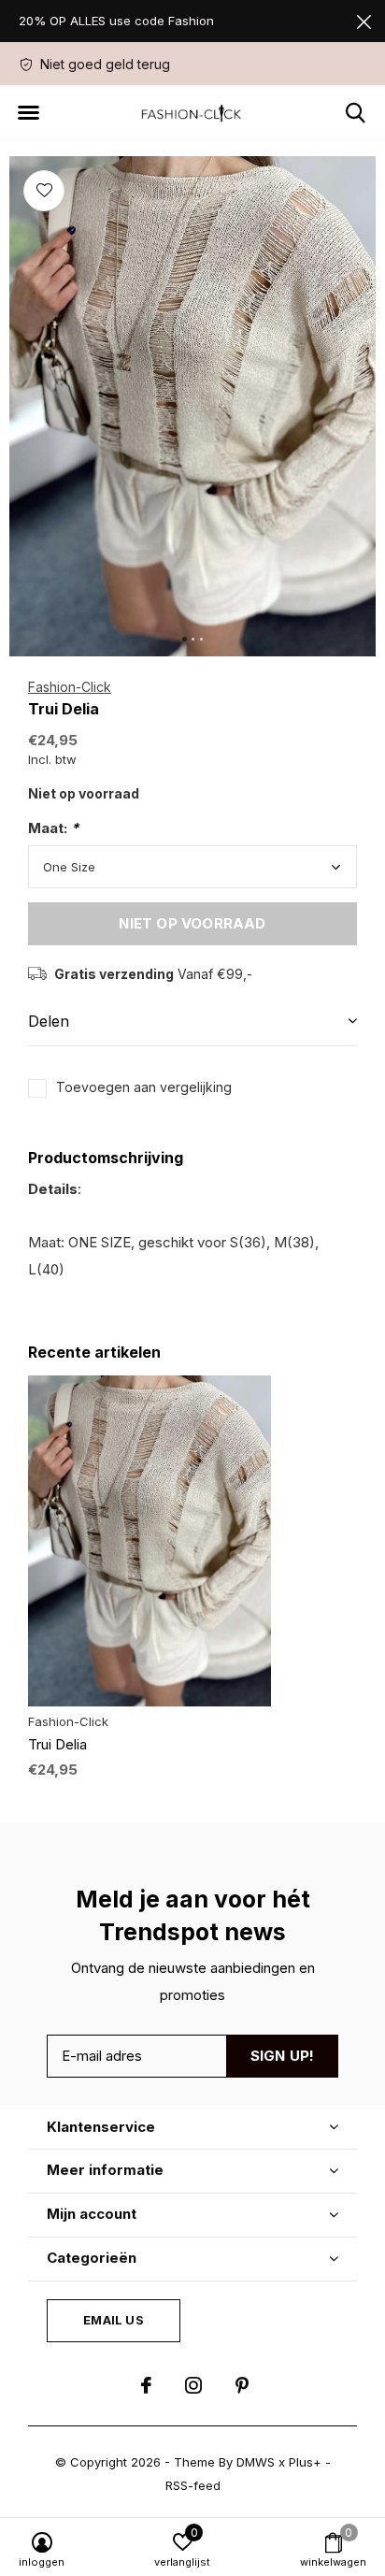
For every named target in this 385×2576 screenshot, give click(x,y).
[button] (28, 113)
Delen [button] (49, 1021)
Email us (113, 2320)
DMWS (256, 2462)
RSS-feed (193, 2485)
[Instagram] (193, 2385)
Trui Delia (57, 1744)
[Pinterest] (242, 2385)
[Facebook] (146, 2385)
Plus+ (305, 2462)
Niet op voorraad (192, 923)
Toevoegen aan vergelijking (144, 1087)
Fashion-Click (70, 687)
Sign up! (283, 2056)
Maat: (53, 828)
